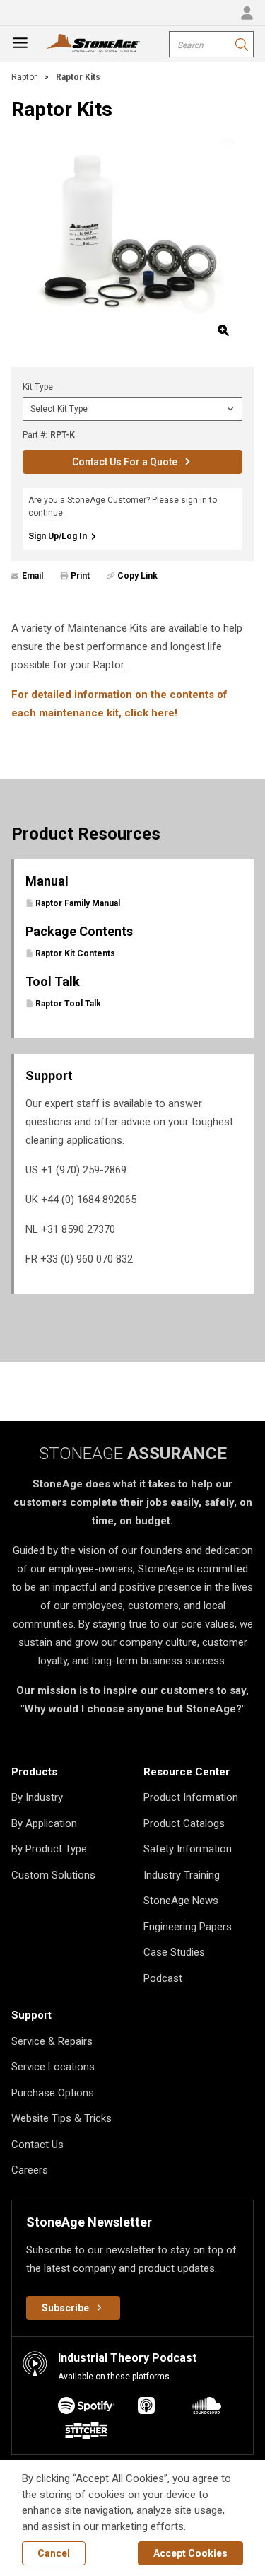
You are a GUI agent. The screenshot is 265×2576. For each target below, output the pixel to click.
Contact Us (37, 2145)
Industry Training (182, 1875)
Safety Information (188, 1849)
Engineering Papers (188, 1927)
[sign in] (247, 13)
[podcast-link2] (206, 2408)
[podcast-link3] (86, 2433)
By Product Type (49, 1849)
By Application (44, 1823)
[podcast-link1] (146, 2408)
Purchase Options (53, 2093)
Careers (30, 2170)
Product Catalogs (184, 1823)
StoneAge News (181, 1901)
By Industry (37, 1797)
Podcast (163, 1978)
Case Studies (174, 1952)
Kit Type (38, 387)
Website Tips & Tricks (61, 2118)
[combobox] (211, 44)
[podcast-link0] (86, 2408)
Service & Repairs (52, 2041)
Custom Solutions (53, 1875)
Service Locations (53, 2067)
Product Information (191, 1797)
